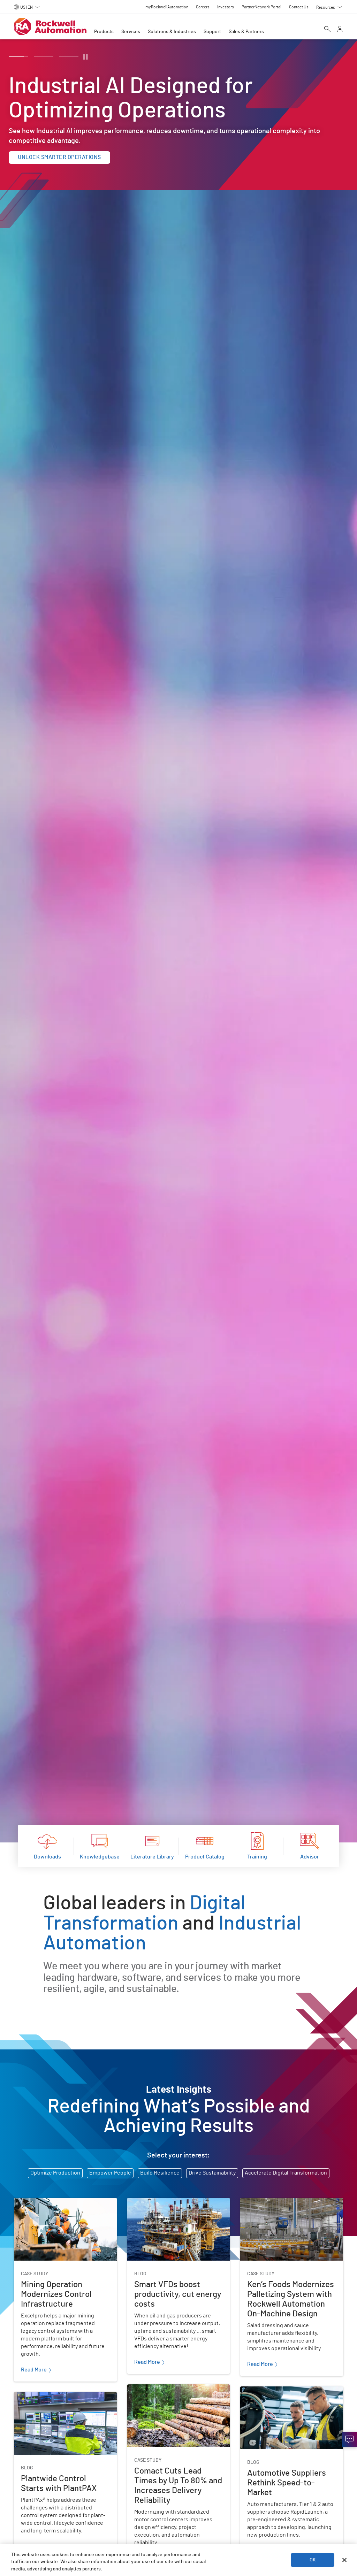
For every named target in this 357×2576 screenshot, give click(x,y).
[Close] (344, 2560)
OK (313, 2560)
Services (131, 32)
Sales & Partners (246, 32)
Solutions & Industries (172, 32)
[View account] (340, 30)
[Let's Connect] (349, 2439)
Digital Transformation (145, 1914)
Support (212, 32)
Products (104, 32)
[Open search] (327, 30)
